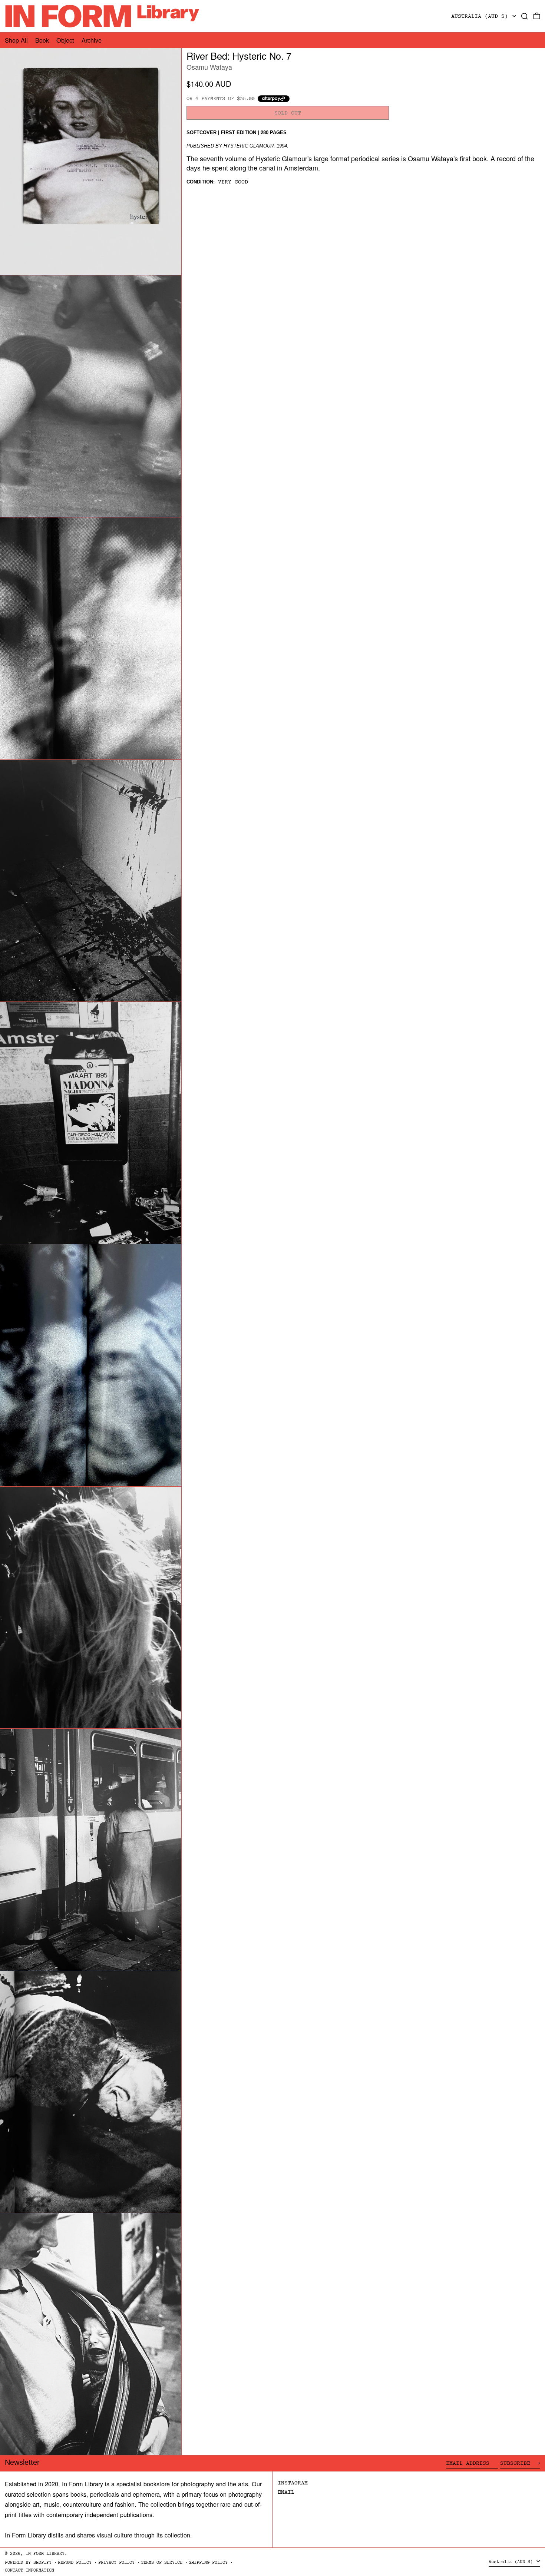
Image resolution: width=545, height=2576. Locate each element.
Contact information (29, 2570)
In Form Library (45, 2554)
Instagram (293, 2483)
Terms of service (162, 2562)
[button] (525, 16)
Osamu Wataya (209, 67)
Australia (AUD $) (481, 16)
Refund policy (75, 2562)
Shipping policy (208, 2562)
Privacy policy (116, 2562)
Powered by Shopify (28, 2562)
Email (286, 2492)
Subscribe (517, 2463)
